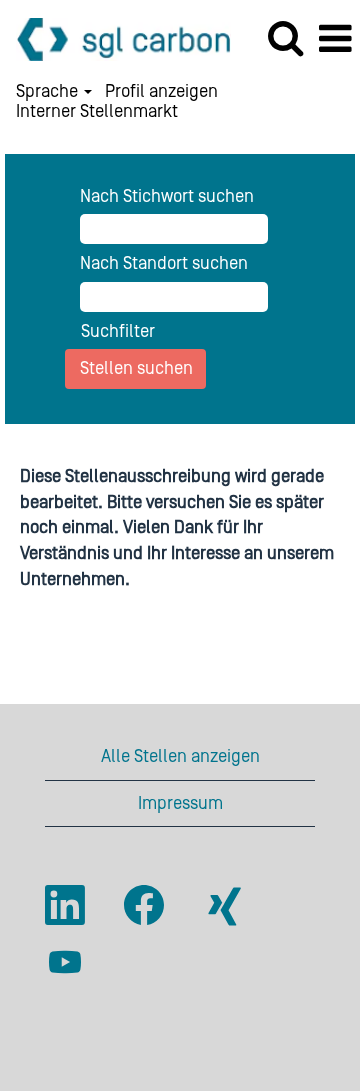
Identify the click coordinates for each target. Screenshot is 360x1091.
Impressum (180, 803)
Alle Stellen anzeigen (180, 756)
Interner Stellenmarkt (97, 112)
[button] (335, 40)
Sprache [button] (49, 92)
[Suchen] (285, 39)
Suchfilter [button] (118, 331)
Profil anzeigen (161, 92)
